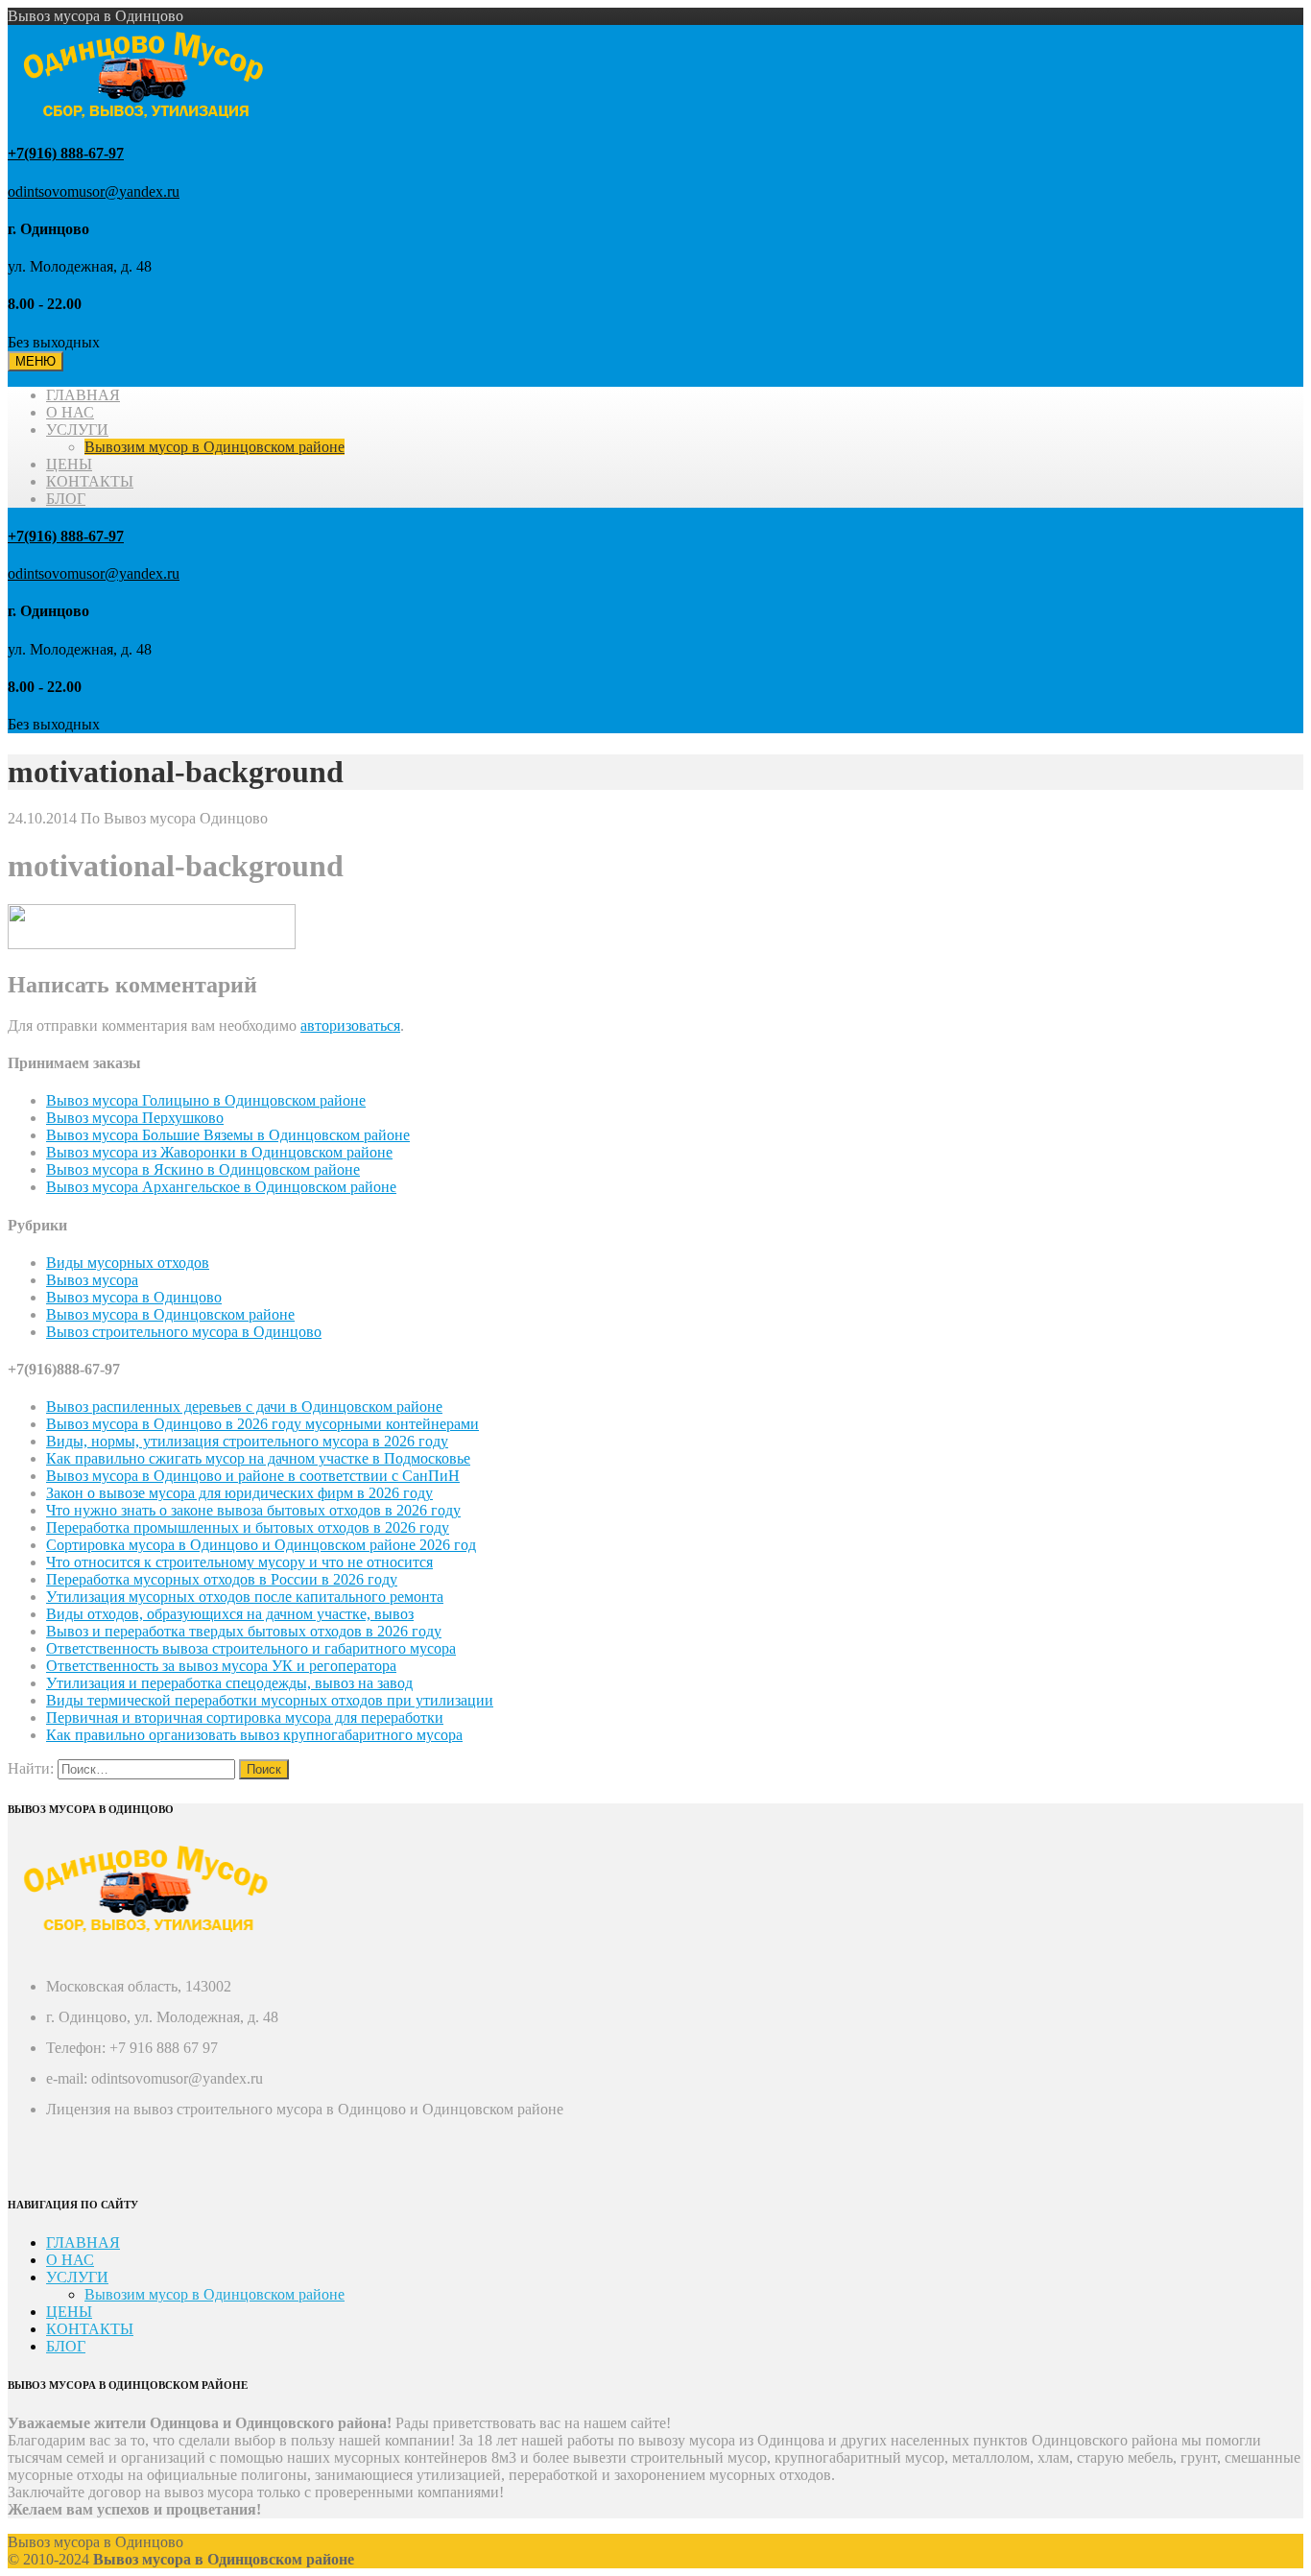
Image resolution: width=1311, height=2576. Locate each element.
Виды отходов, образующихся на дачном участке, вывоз (230, 1614)
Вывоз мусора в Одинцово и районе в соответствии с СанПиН (253, 1476)
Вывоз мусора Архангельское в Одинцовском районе (221, 1187)
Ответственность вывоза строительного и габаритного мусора (251, 1648)
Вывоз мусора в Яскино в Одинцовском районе (203, 1169)
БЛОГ (66, 499)
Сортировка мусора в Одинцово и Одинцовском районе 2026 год (261, 1545)
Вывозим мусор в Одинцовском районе (215, 447)
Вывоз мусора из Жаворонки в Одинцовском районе (219, 1152)
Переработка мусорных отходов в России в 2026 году (222, 1579)
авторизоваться (350, 1026)
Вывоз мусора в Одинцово (134, 1297)
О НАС (70, 412)
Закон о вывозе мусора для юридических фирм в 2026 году (239, 1493)
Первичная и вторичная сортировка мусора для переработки (245, 1717)
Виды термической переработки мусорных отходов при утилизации (270, 1700)
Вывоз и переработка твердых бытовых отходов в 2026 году (244, 1631)
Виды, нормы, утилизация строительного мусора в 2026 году (247, 1441)
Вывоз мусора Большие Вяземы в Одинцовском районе (228, 1135)
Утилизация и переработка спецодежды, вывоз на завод (229, 1683)
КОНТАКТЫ (90, 481)
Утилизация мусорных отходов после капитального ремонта (245, 1597)
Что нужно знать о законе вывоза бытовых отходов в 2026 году (253, 1510)
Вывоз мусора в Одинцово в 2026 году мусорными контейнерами (262, 1424)
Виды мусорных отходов (128, 1263)
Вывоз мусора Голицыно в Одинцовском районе (206, 1100)
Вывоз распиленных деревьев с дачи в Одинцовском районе (244, 1407)
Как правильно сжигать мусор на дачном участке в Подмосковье (258, 1458)
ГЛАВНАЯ (83, 395)
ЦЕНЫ (69, 464)
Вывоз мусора (92, 1280)
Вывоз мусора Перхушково (135, 1118)
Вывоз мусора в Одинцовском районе (170, 1314)
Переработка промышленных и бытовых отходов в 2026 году (248, 1527)
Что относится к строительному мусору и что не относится (239, 1562)
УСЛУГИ (77, 429)
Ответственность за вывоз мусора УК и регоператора (221, 1666)
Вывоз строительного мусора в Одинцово (184, 1332)
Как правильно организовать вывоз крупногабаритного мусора (254, 1735)
